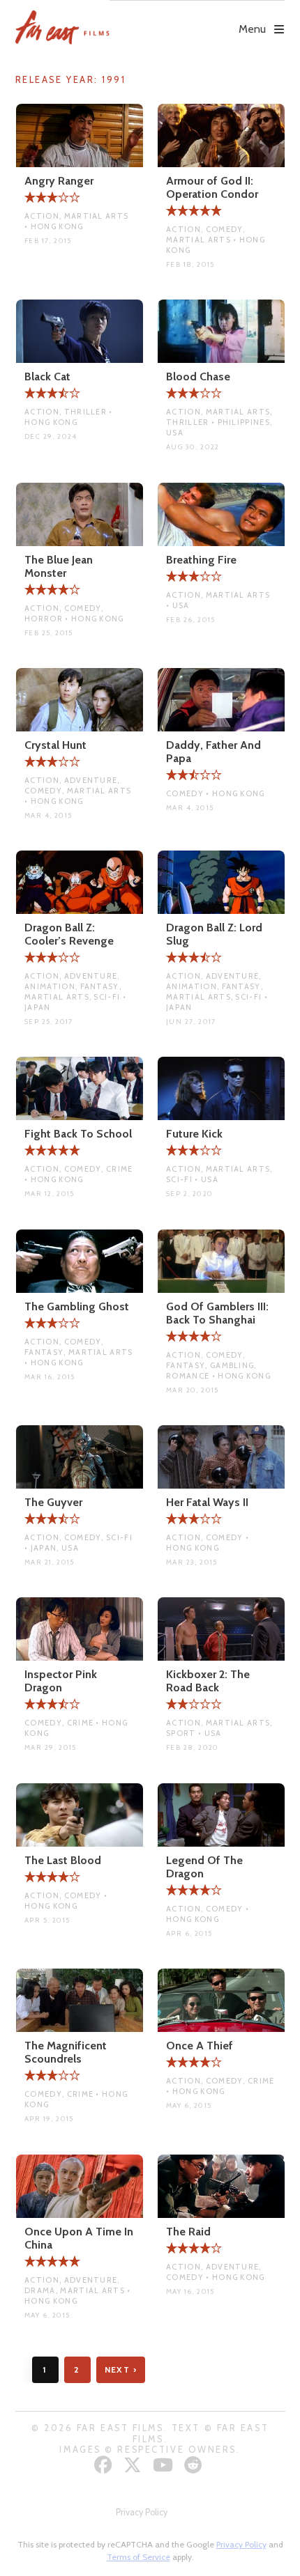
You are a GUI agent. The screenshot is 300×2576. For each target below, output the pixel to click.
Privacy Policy (142, 2512)
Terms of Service (138, 2557)
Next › (121, 2369)
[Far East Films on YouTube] (165, 2465)
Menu (252, 29)
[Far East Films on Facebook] (105, 2465)
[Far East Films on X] (134, 2465)
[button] (197, 19)
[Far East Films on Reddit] (195, 2465)
